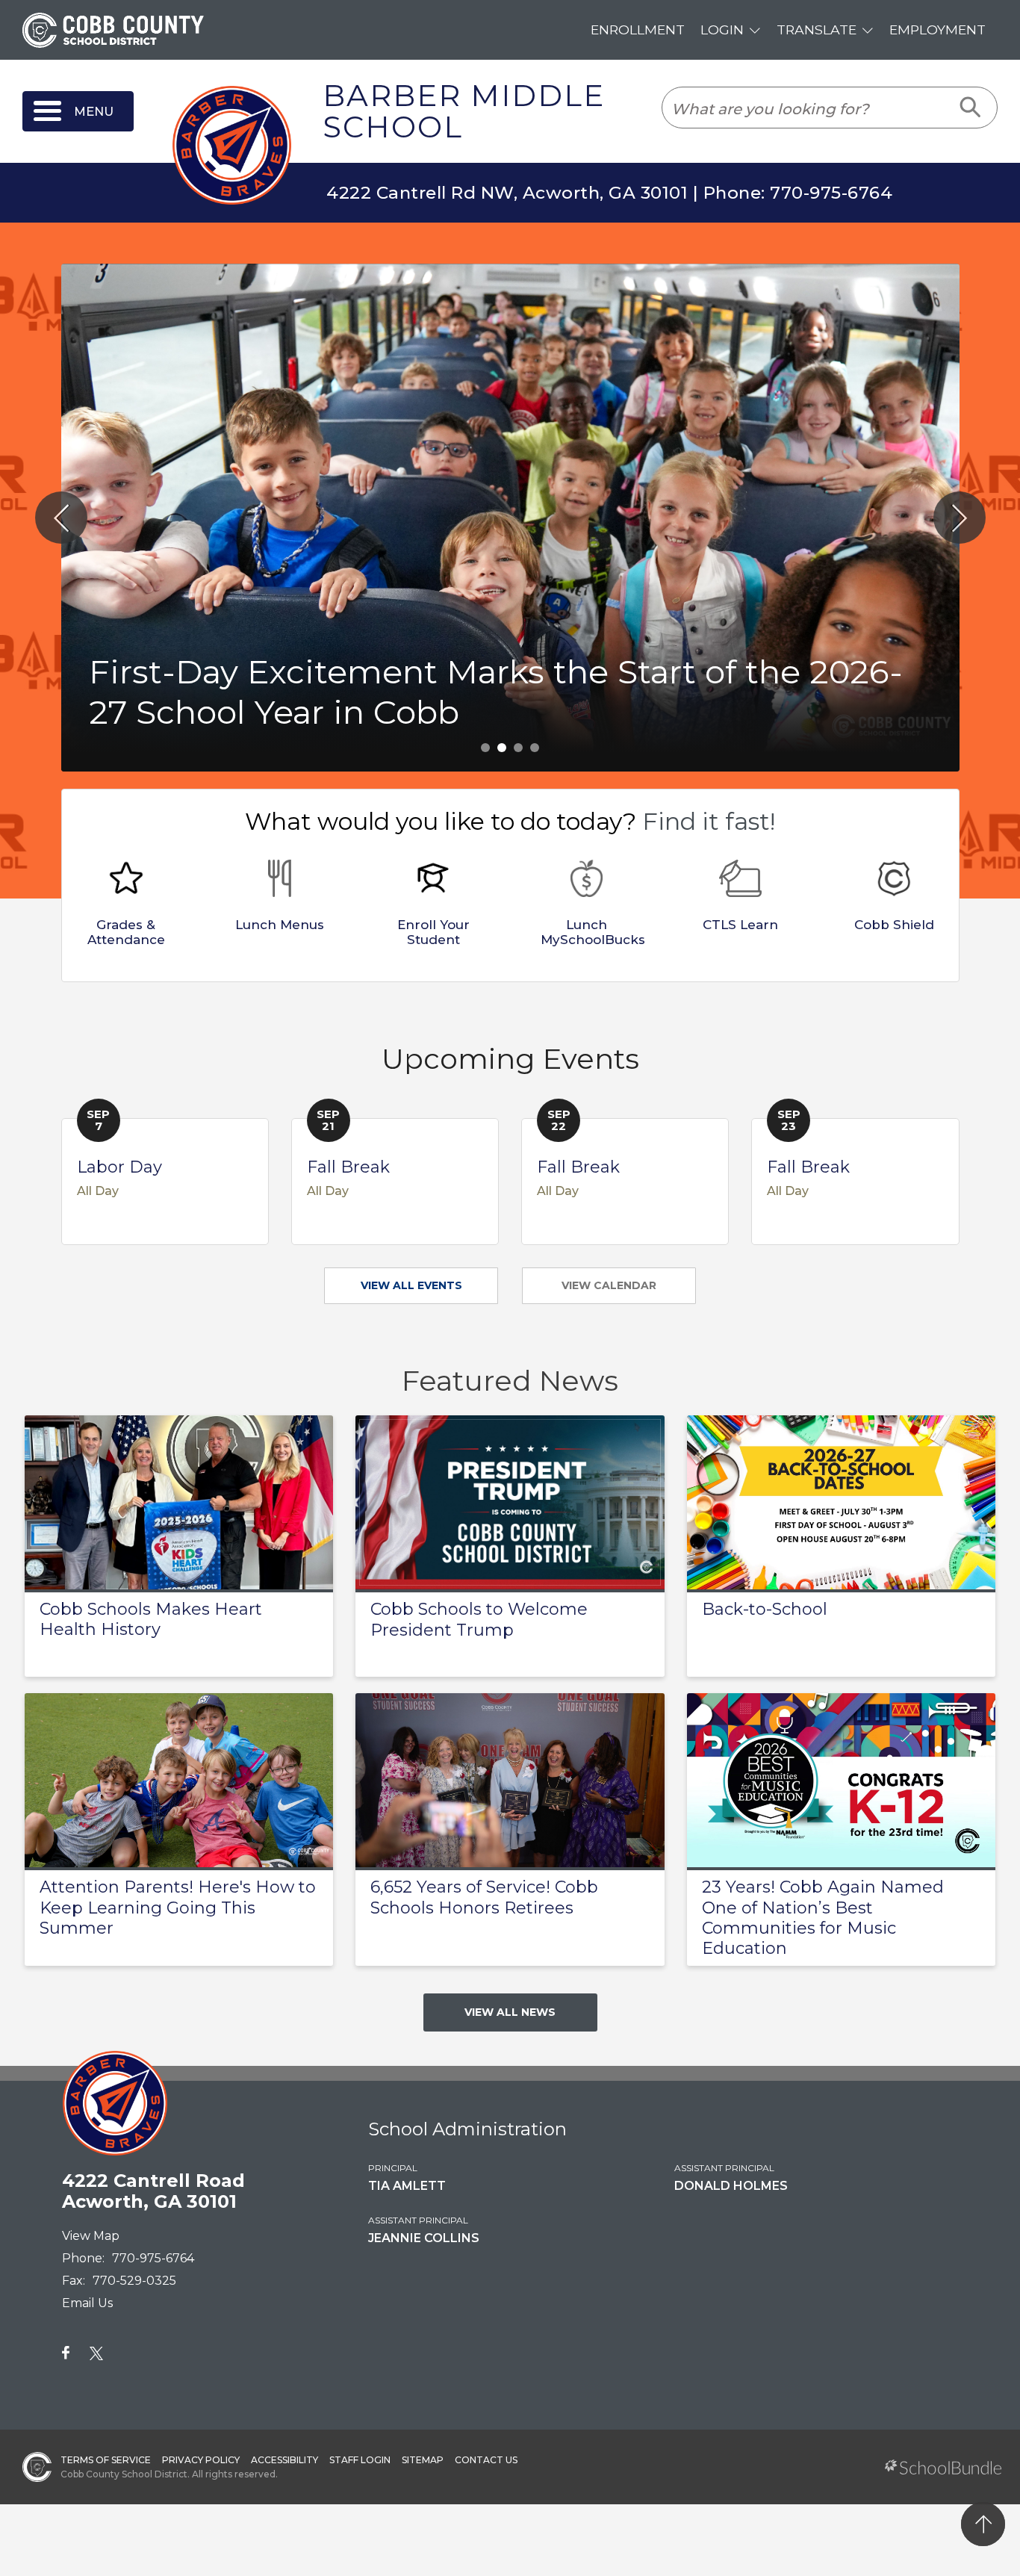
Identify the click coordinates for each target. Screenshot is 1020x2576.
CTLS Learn (740, 925)
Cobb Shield (894, 925)
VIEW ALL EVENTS (411, 1285)
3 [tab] (518, 748)
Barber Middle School (464, 112)
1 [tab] (485, 748)
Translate (817, 30)
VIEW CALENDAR (609, 1285)
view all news (510, 2012)
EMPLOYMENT (937, 30)
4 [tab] (535, 748)
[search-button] (971, 108)
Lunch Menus (280, 925)
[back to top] (983, 2524)
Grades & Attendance (126, 932)
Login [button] (722, 30)
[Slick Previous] (61, 518)
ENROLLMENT (638, 30)
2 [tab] (502, 748)
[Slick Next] (960, 518)
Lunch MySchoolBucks (593, 932)
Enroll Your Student (433, 932)
